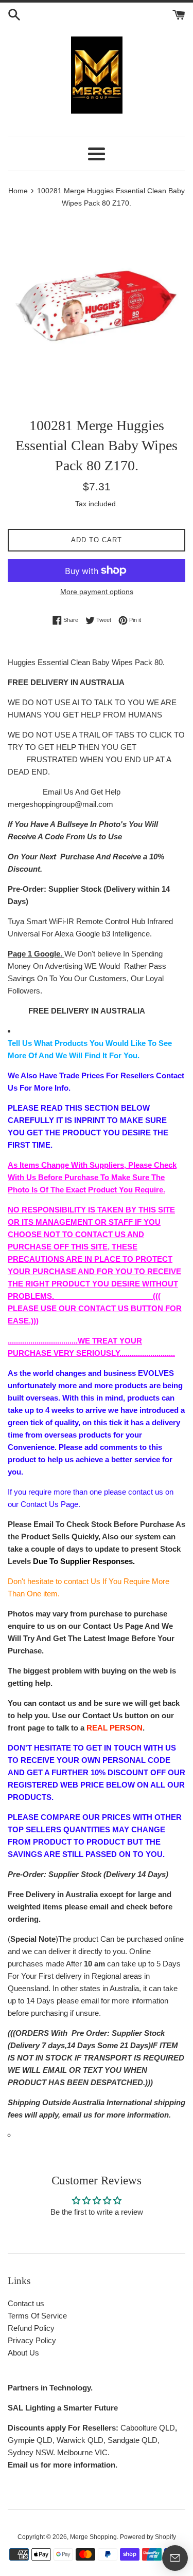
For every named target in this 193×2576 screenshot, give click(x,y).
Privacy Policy (32, 2340)
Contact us (26, 2303)
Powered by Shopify (148, 2537)
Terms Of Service (37, 2316)
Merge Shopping (93, 2537)
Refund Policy (31, 2328)
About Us (23, 2353)
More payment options (97, 592)
